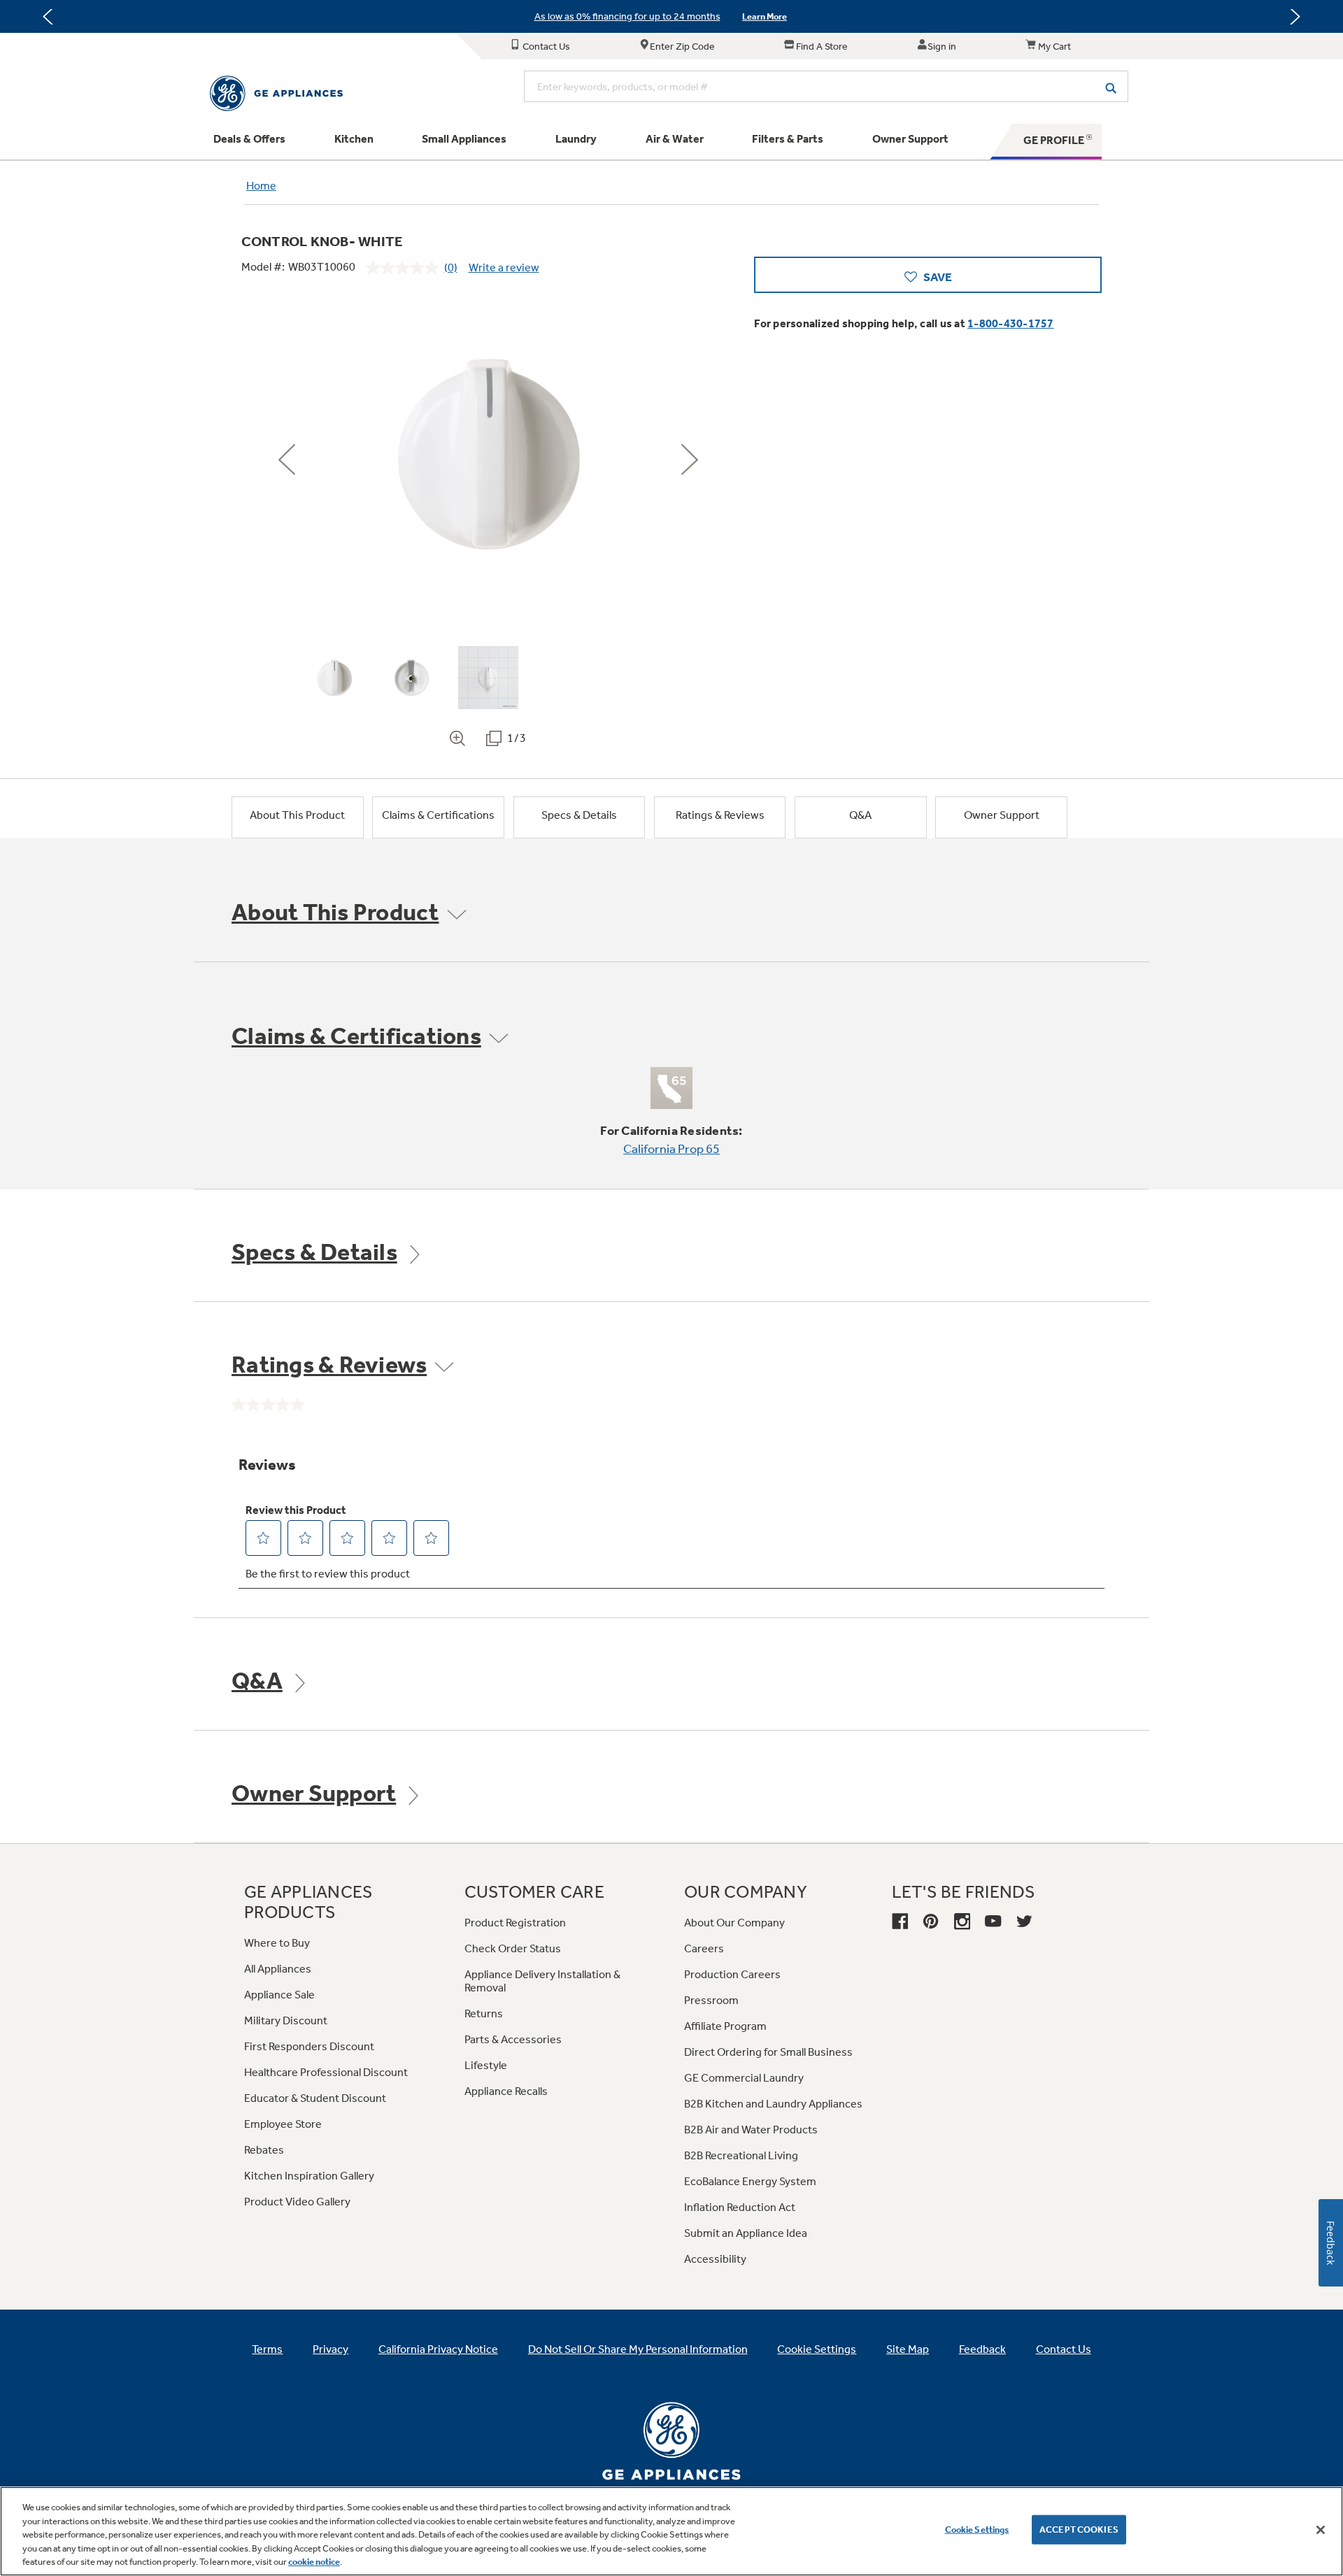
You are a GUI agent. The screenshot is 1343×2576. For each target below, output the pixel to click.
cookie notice (314, 2562)
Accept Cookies (1079, 2530)
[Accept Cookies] (1321, 2530)
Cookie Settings (977, 2530)
